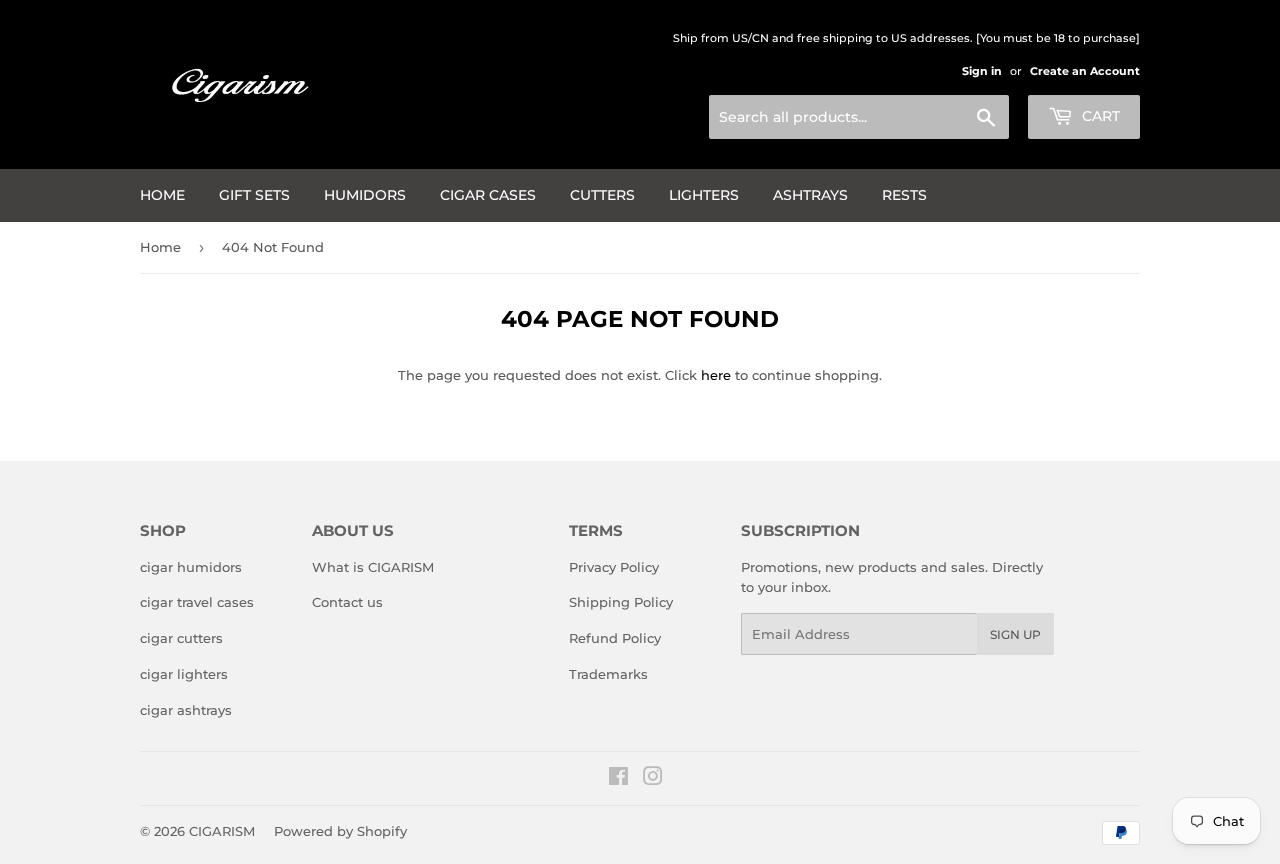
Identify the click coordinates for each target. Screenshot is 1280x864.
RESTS (904, 195)
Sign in (982, 71)
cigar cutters (181, 638)
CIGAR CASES (488, 195)
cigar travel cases (197, 602)
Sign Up (1015, 634)
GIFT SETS (254, 195)
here (716, 375)
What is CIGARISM (373, 567)
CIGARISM (222, 831)
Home (162, 195)
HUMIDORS (365, 195)
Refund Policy (615, 638)
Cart (1099, 116)
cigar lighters (184, 674)
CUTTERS (602, 195)
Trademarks (608, 674)
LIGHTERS (704, 195)
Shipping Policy (621, 602)
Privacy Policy (614, 567)
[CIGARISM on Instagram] (653, 779)
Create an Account (1085, 71)
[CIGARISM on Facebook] (618, 779)
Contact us (347, 602)
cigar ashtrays (186, 710)
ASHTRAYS (810, 195)
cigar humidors (191, 567)
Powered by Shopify (340, 831)
